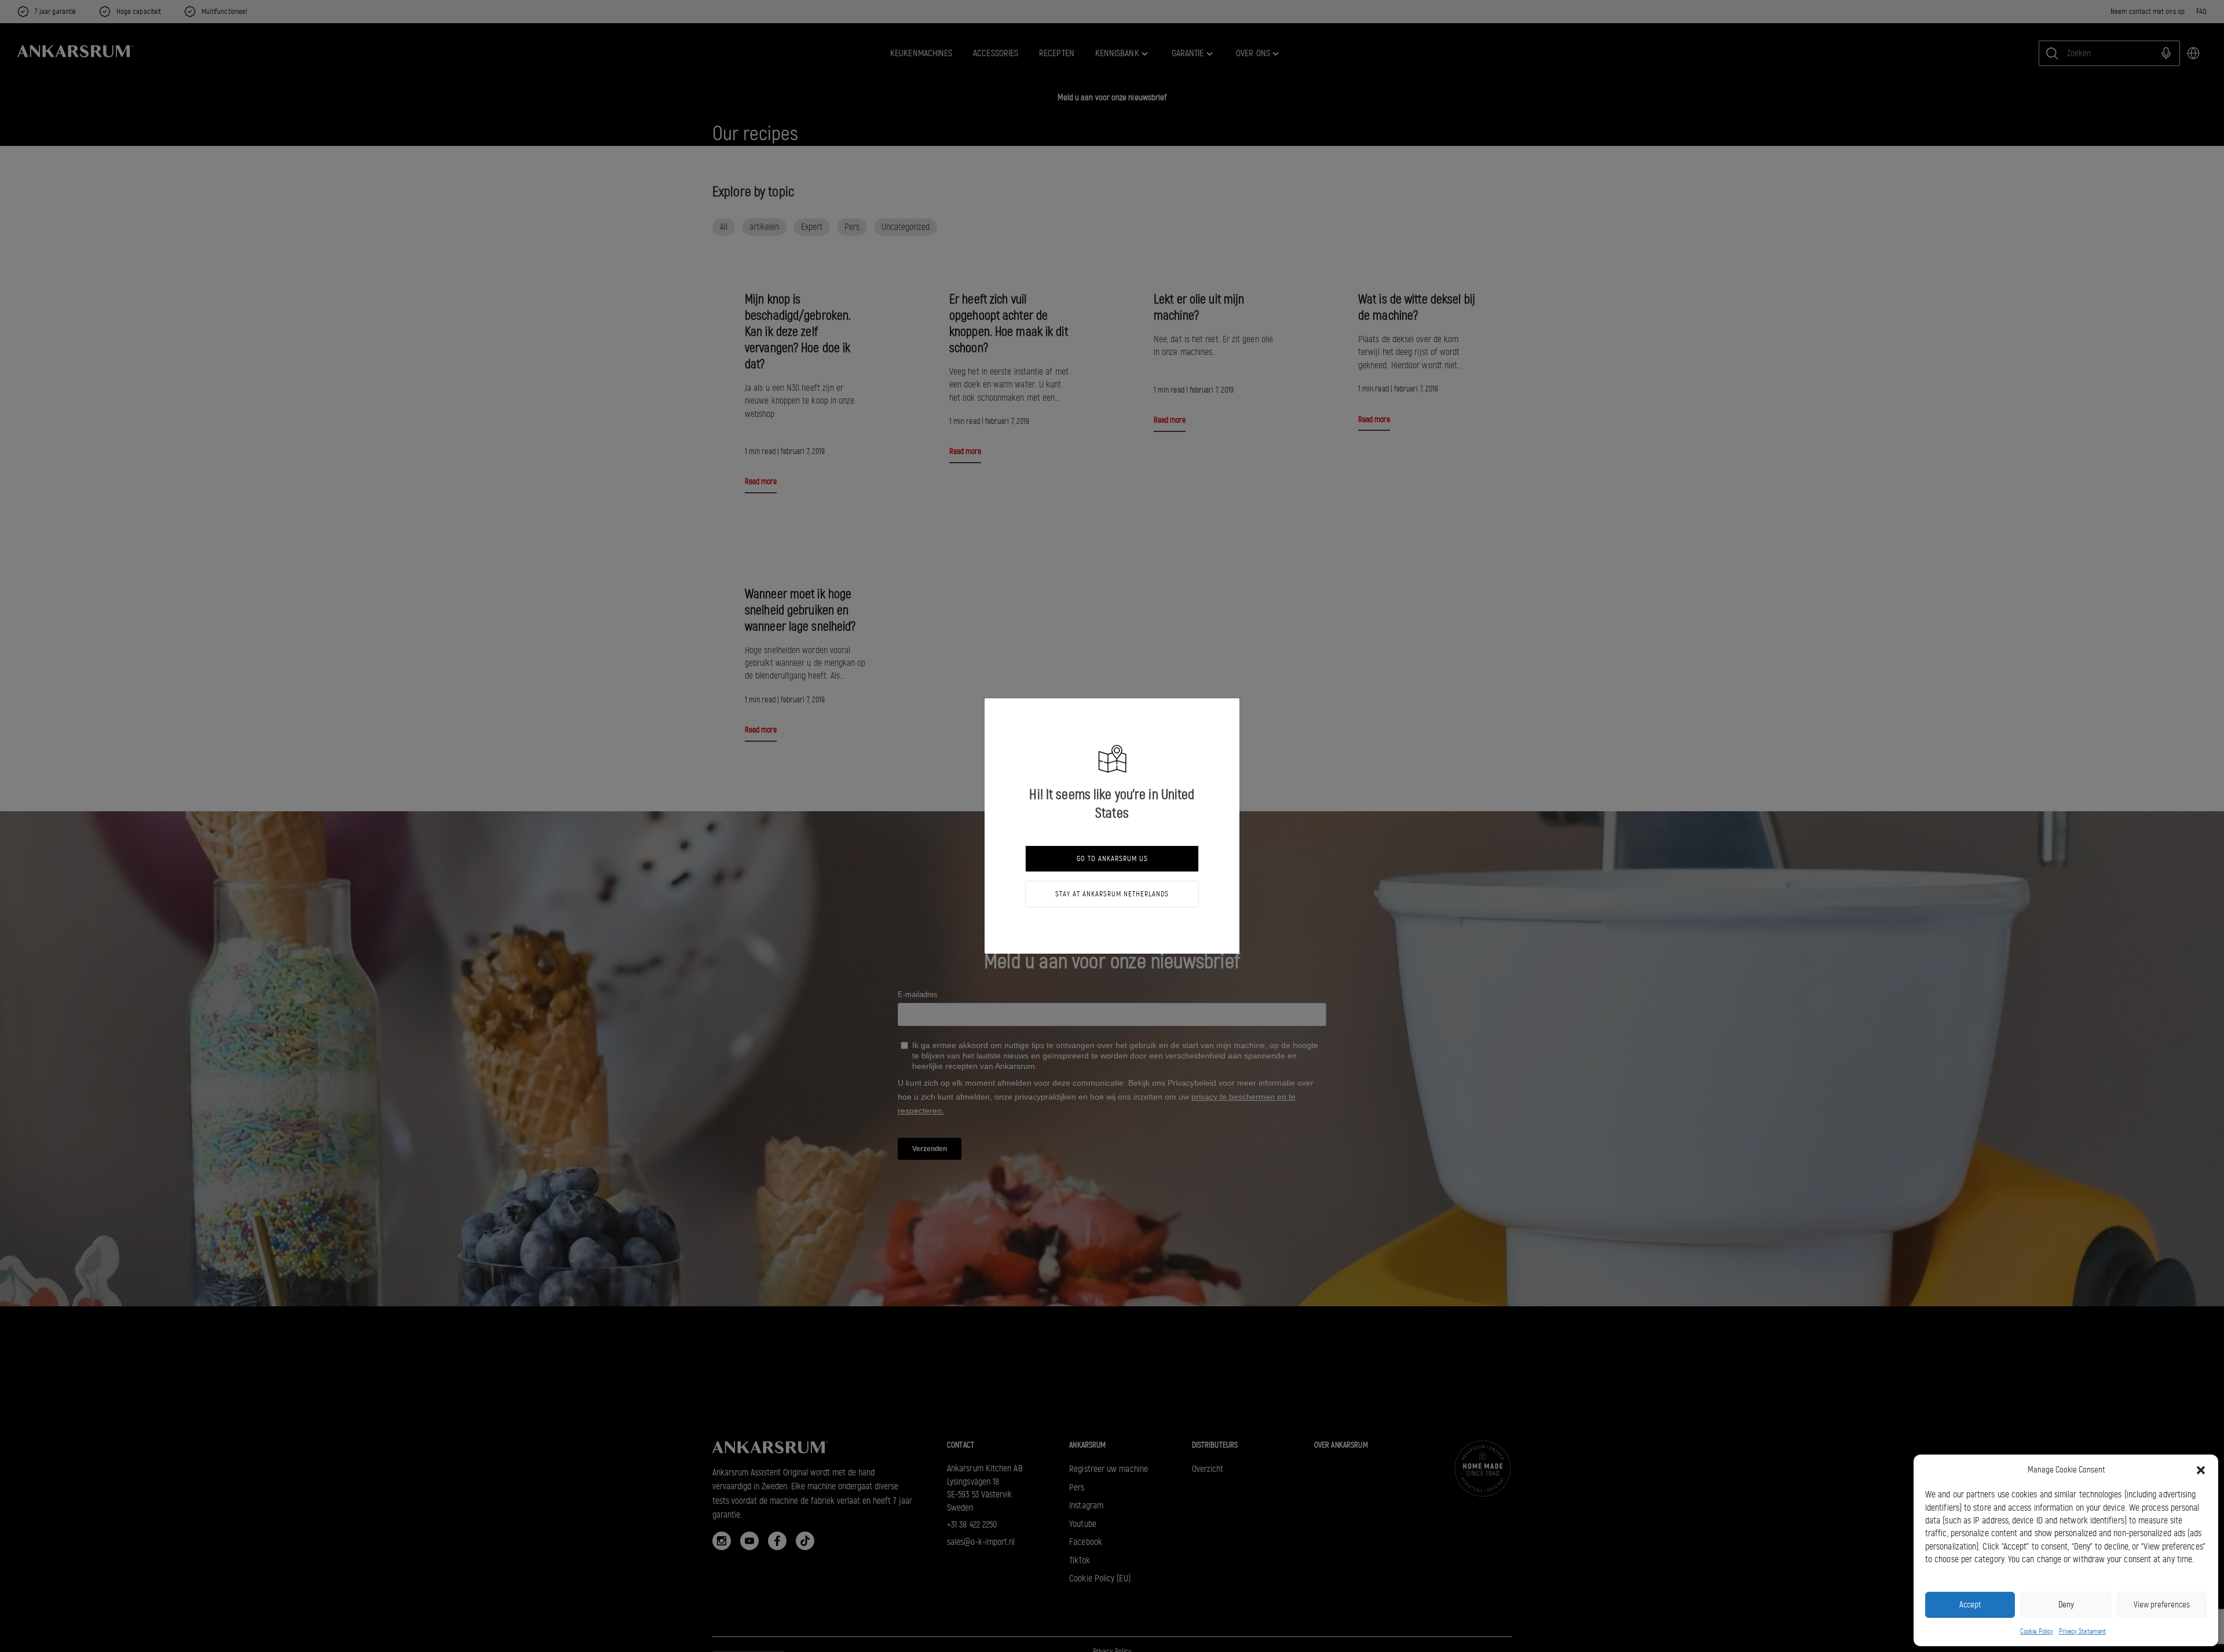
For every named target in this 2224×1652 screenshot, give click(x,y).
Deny (2066, 1605)
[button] (2201, 1470)
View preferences (2162, 1605)
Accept (1970, 1605)
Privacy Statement (2082, 1631)
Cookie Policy (2037, 1631)
